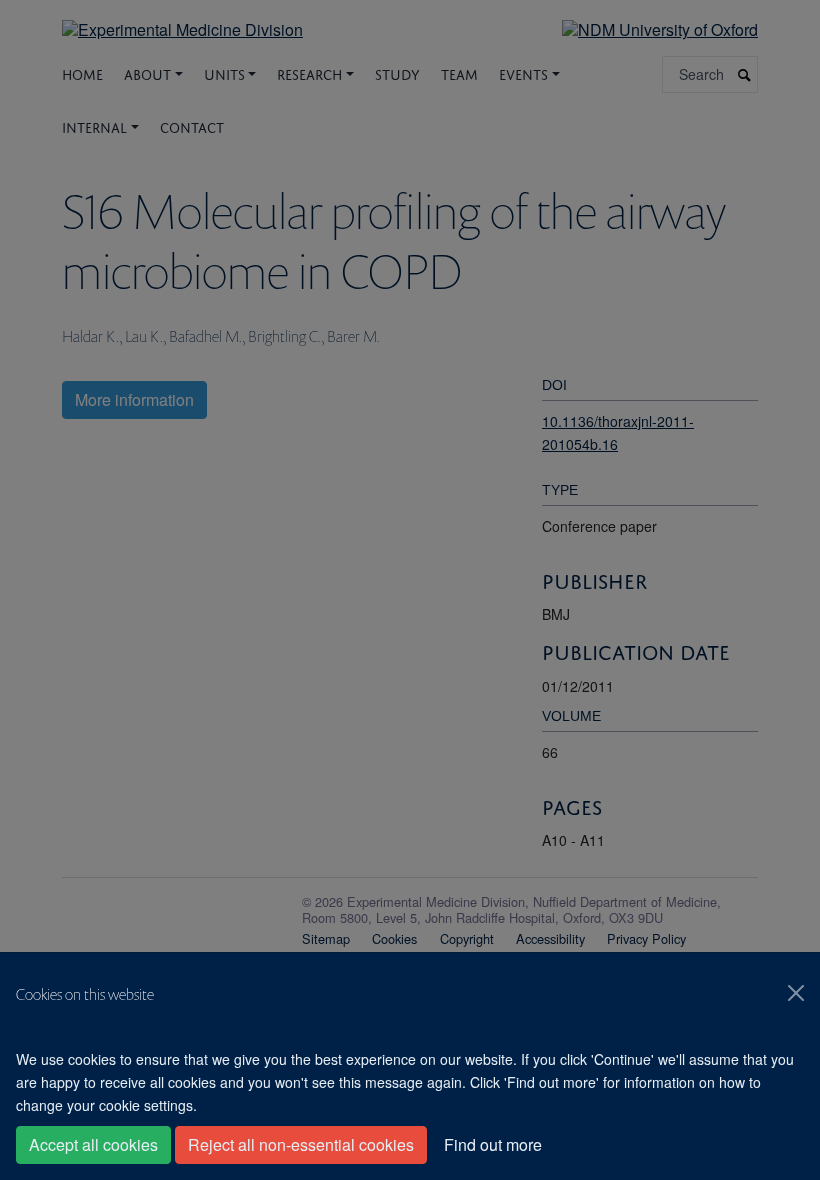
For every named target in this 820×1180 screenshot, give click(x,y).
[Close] (796, 993)
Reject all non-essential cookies (301, 1144)
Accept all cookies (93, 1144)
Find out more (493, 1144)
